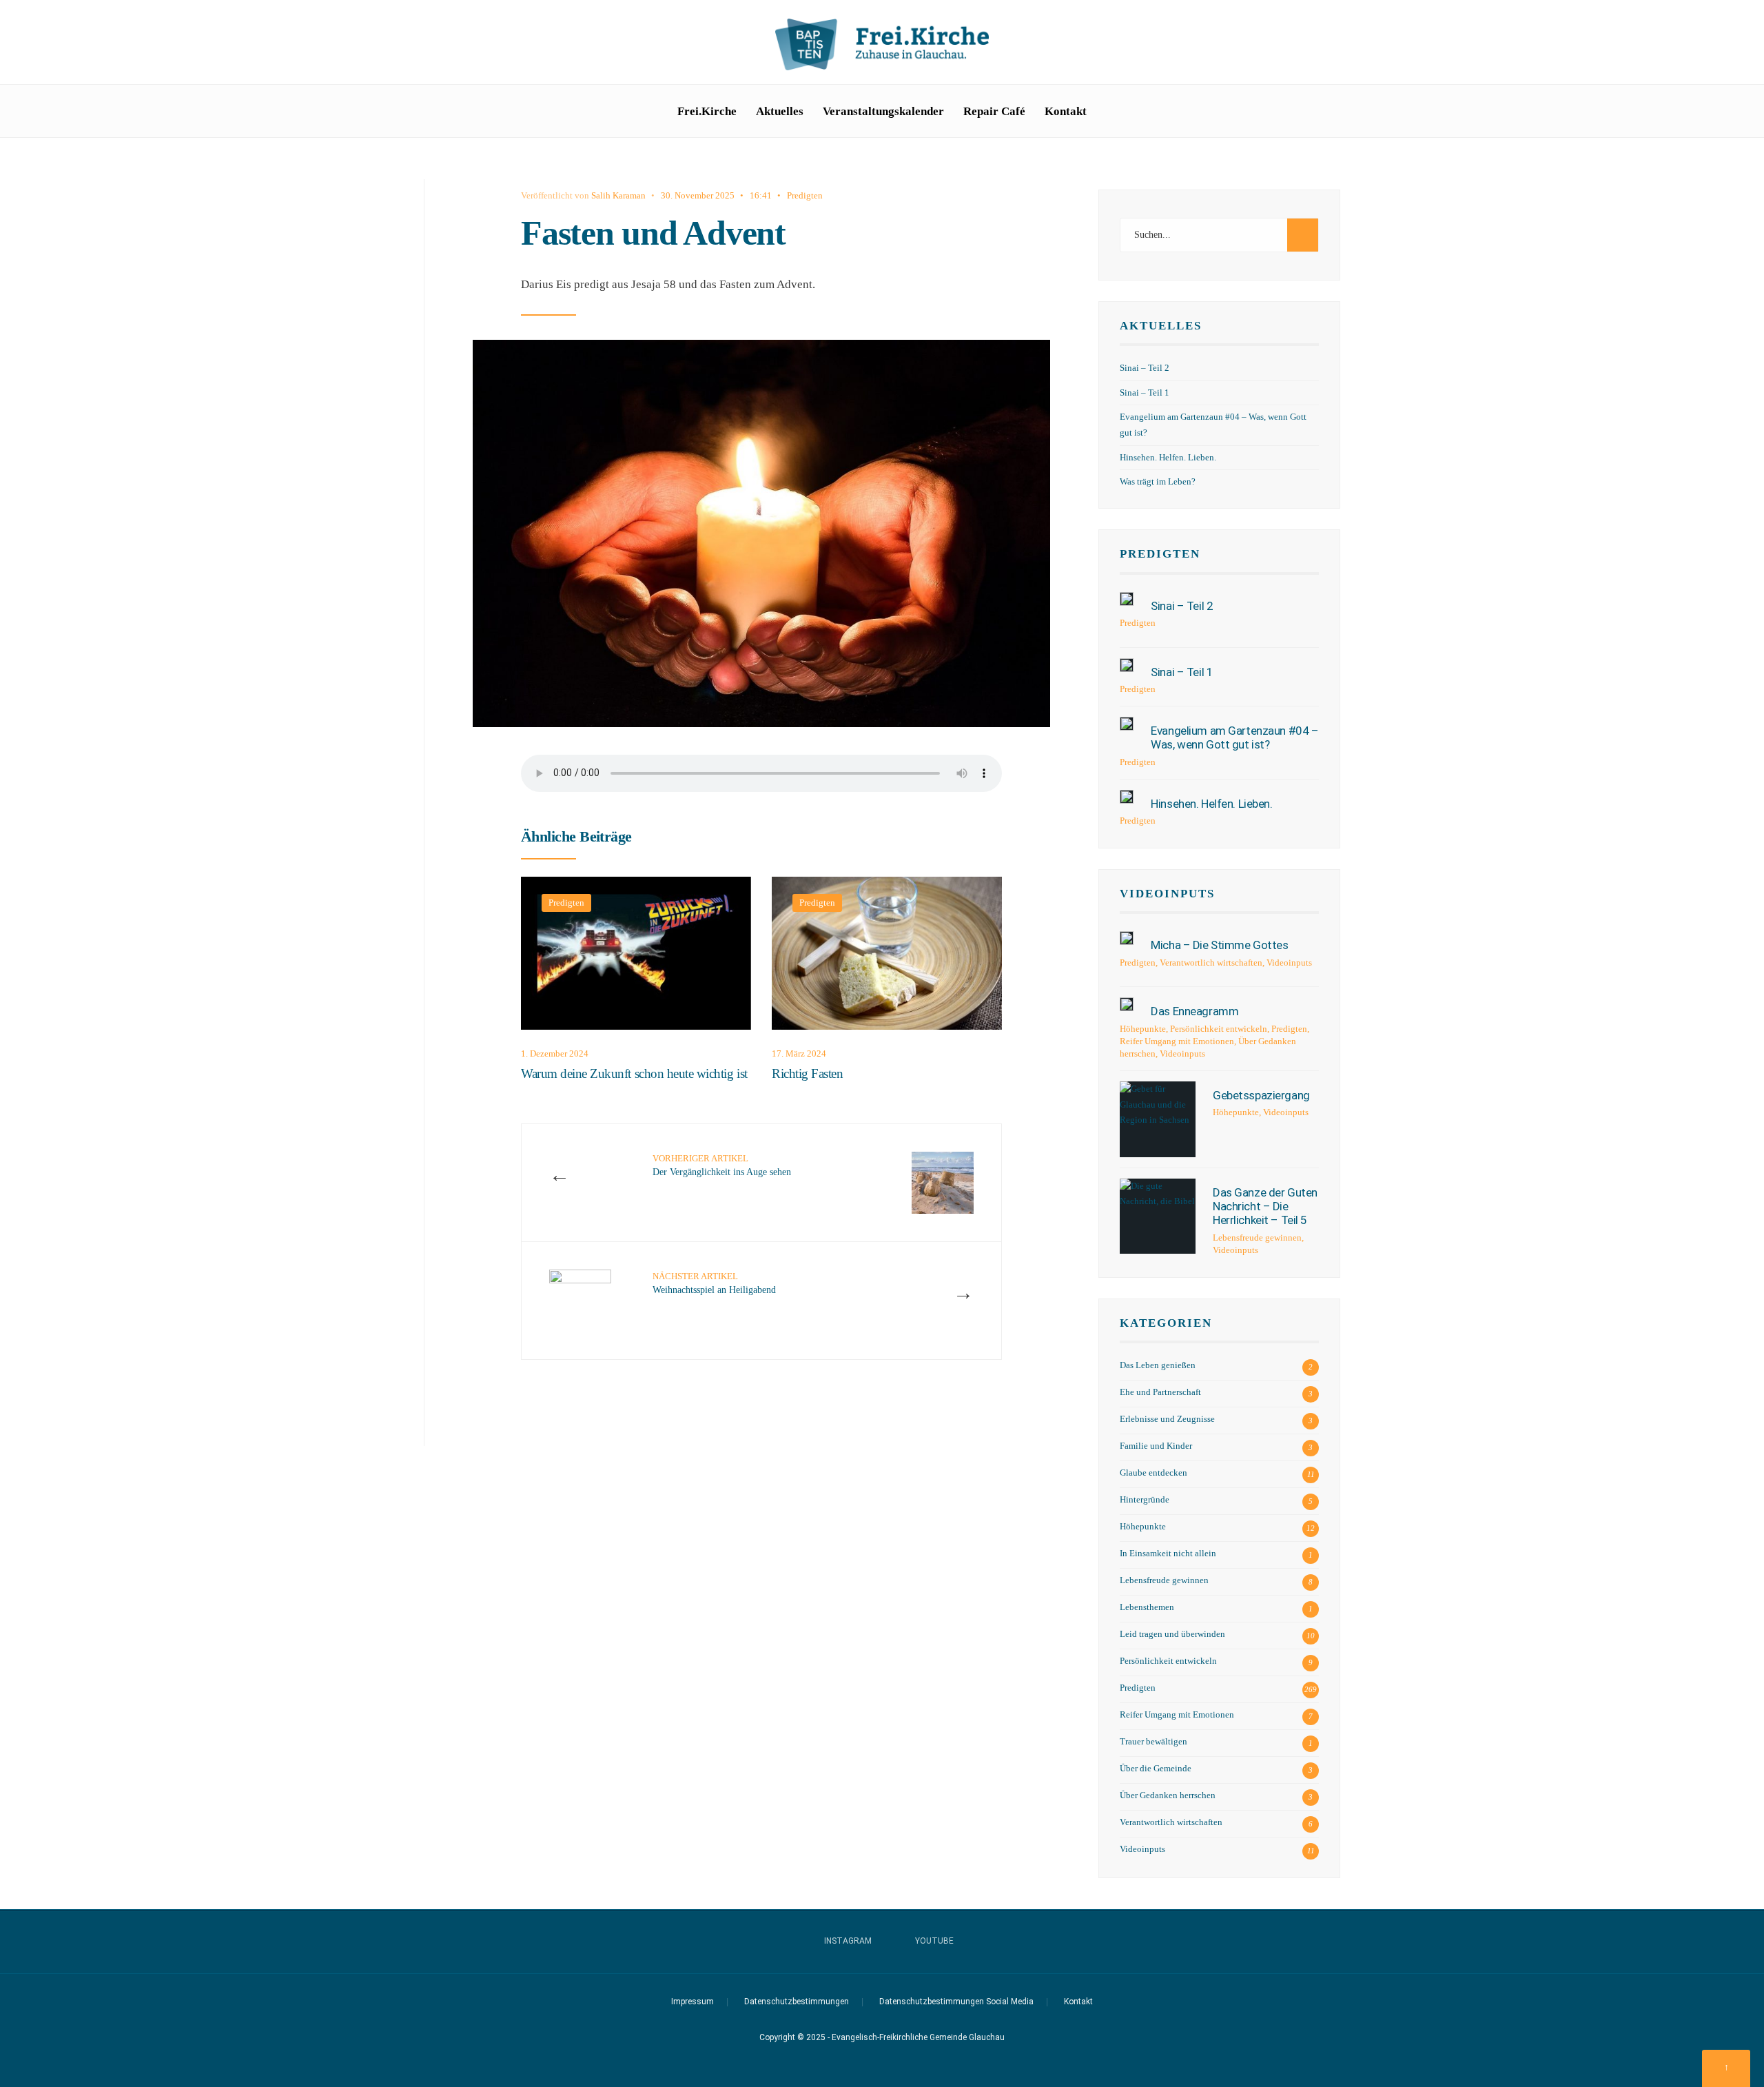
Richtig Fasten (807, 1074)
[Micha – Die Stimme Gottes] (1127, 938)
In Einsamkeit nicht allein (1168, 1554)
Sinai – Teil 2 (1145, 368)
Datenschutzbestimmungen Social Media (956, 2002)
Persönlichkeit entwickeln (1219, 1029)
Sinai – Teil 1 (1145, 393)
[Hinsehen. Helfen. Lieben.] (1127, 797)
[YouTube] (1324, 44)
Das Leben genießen (1158, 1365)
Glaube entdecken (1153, 1473)
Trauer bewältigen (1153, 1742)
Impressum (693, 2002)
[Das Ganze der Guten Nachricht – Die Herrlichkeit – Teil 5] (1158, 1216)
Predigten (805, 195)
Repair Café (994, 111)
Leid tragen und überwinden (1172, 1634)
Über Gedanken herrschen (1168, 1795)
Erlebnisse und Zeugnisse (1167, 1419)
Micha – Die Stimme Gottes (1219, 945)
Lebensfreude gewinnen (1257, 1238)
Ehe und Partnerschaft (1160, 1392)
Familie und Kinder (1156, 1446)
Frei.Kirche (707, 111)
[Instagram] (1302, 44)
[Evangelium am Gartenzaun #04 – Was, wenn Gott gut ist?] (1127, 724)
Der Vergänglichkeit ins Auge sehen (722, 1165)
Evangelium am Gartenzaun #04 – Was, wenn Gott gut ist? (1234, 737)
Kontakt (1066, 111)
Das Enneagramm (1194, 1011)
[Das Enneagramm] (1127, 1004)
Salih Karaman (618, 195)
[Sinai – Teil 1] (1127, 665)
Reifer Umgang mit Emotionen (1177, 1041)
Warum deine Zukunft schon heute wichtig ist (634, 1074)
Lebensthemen (1147, 1607)
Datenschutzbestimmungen (797, 2002)
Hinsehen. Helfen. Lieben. (1168, 458)
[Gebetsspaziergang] (1158, 1119)
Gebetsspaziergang (1261, 1095)
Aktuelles (780, 111)
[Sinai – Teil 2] (1127, 599)
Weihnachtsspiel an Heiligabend (714, 1283)
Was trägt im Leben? (1158, 482)
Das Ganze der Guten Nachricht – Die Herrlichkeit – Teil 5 (1265, 1207)
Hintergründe (1145, 1500)
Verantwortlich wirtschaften (1211, 963)
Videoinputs (1167, 894)
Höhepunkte (1143, 1029)
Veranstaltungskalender (883, 111)
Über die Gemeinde (1156, 1769)
